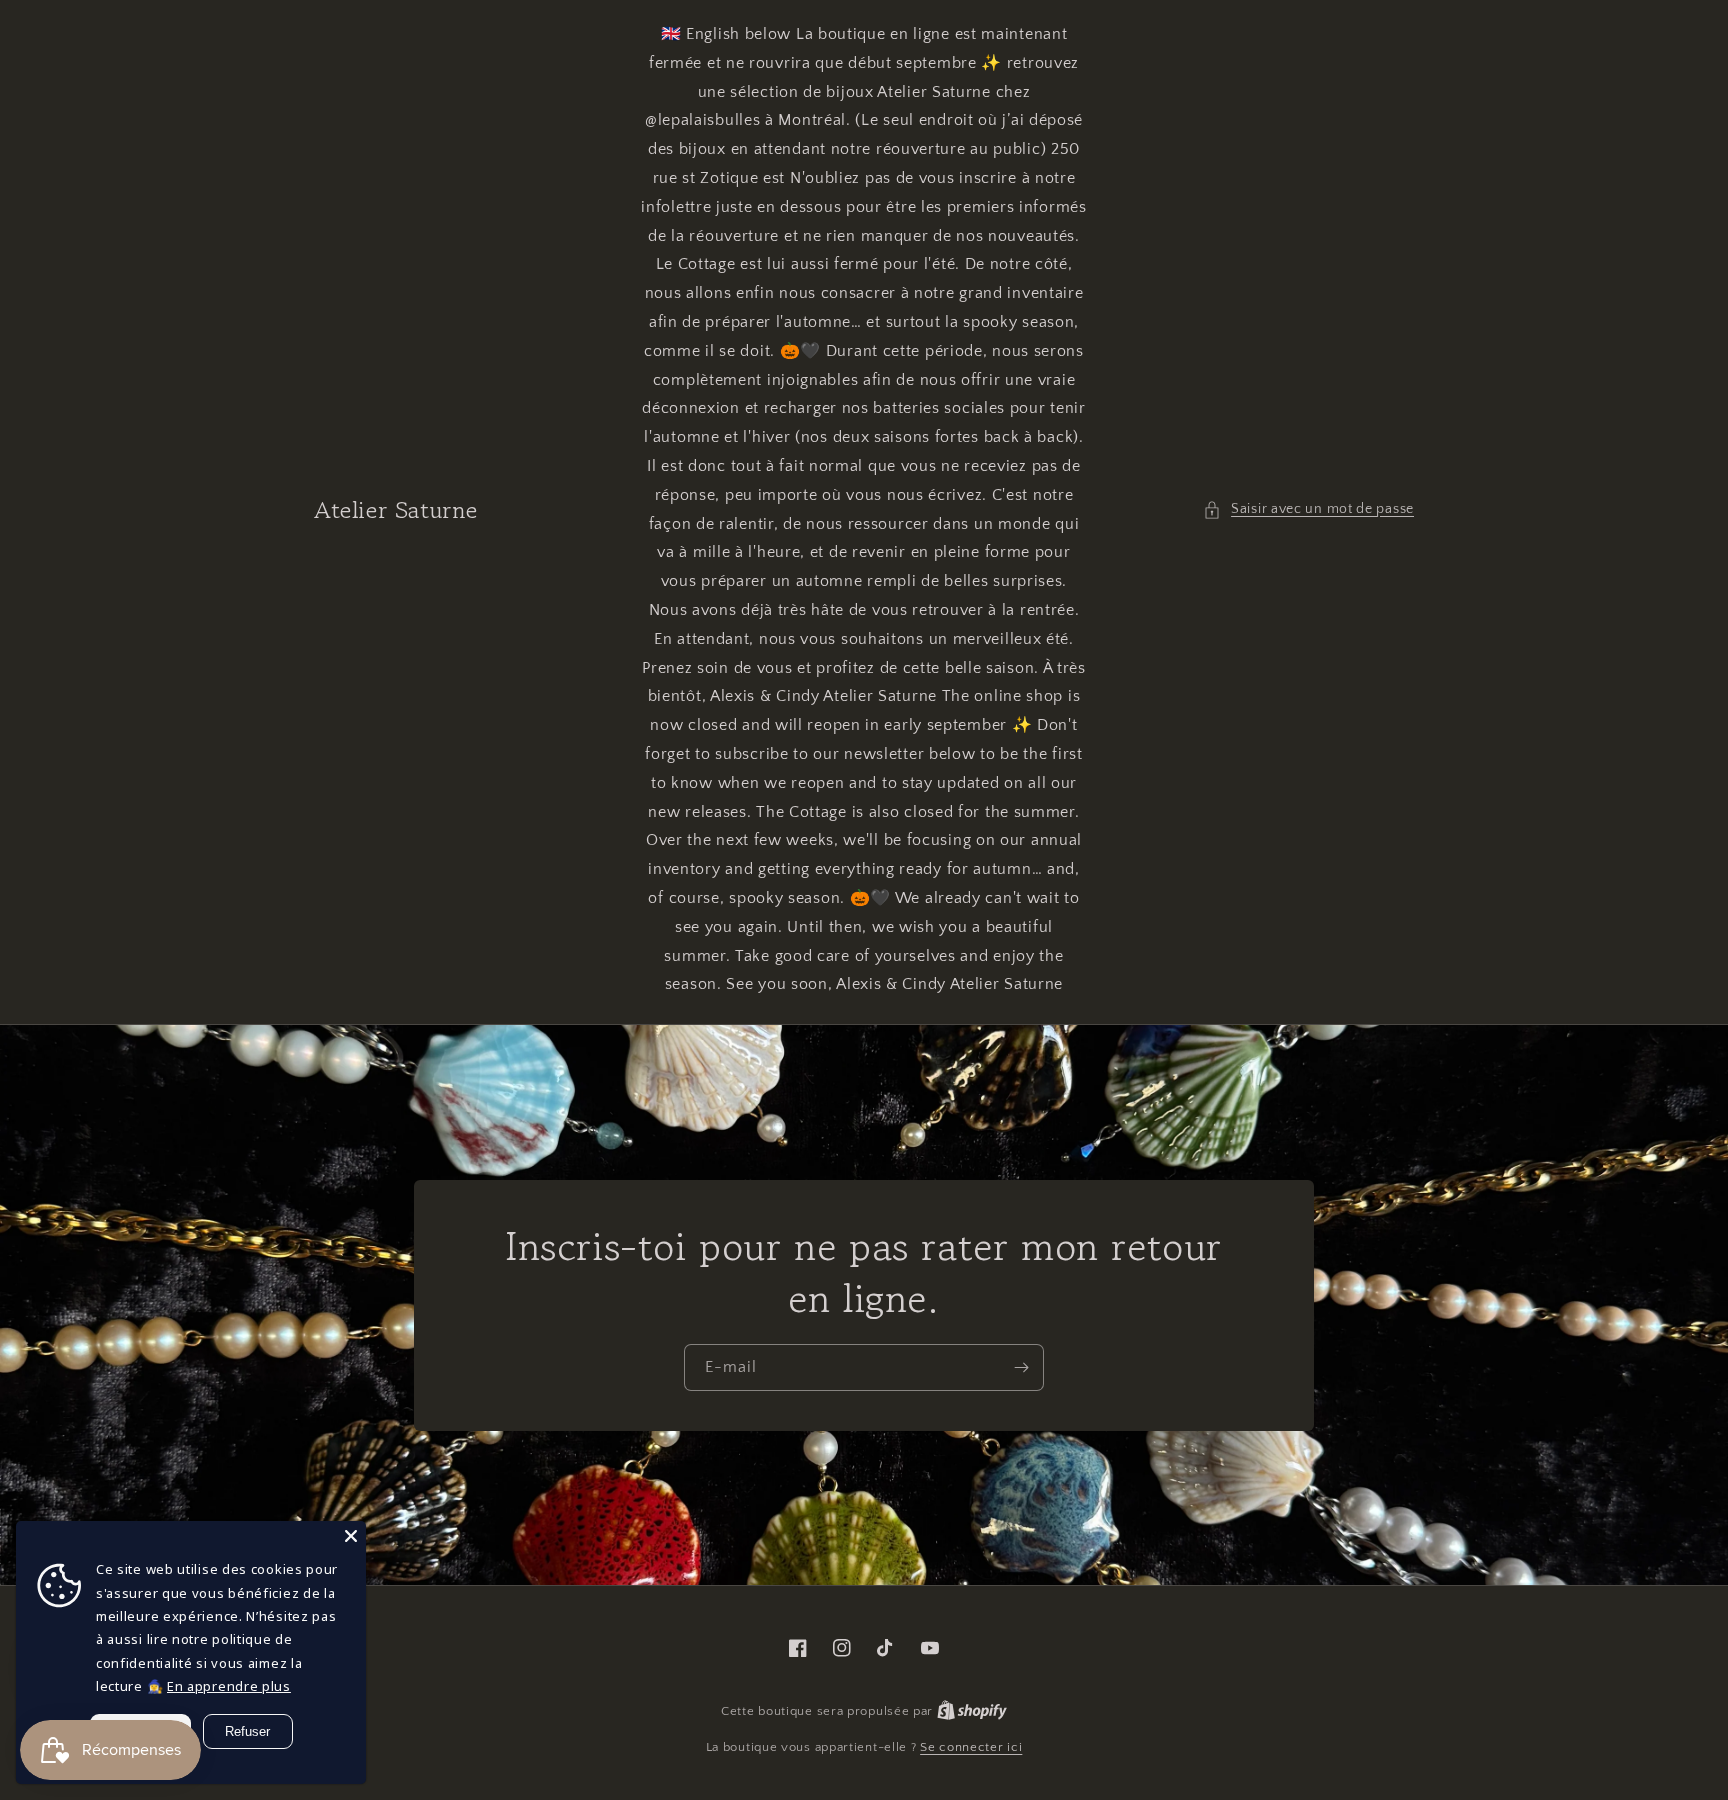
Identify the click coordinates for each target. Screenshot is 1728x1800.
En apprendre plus (229, 1686)
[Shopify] (972, 1711)
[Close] (351, 1536)
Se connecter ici (971, 1747)
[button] (1308, 509)
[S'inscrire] (1021, 1367)
